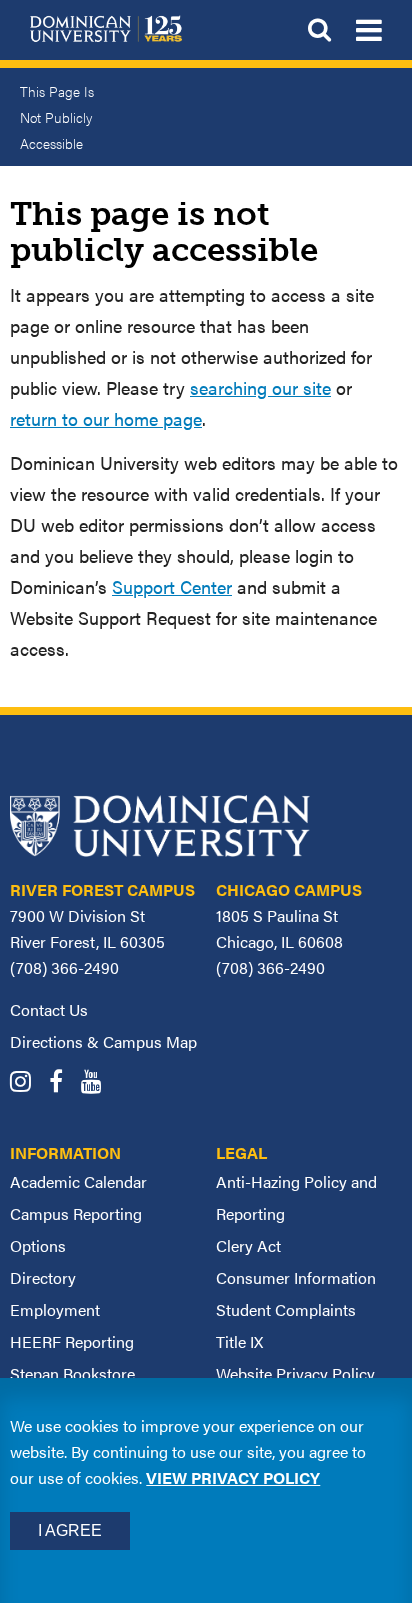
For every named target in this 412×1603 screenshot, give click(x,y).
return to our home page (106, 418)
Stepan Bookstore (72, 1373)
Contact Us (49, 1009)
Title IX (239, 1341)
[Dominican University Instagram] (27, 1083)
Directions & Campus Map (103, 1041)
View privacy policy (233, 1477)
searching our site (260, 387)
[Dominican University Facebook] (63, 1083)
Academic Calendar (78, 1181)
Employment (55, 1309)
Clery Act (248, 1245)
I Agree (70, 1530)
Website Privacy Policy (295, 1373)
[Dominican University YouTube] (98, 1083)
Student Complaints (286, 1309)
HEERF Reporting (72, 1341)
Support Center (172, 586)
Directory (43, 1277)
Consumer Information (296, 1277)
